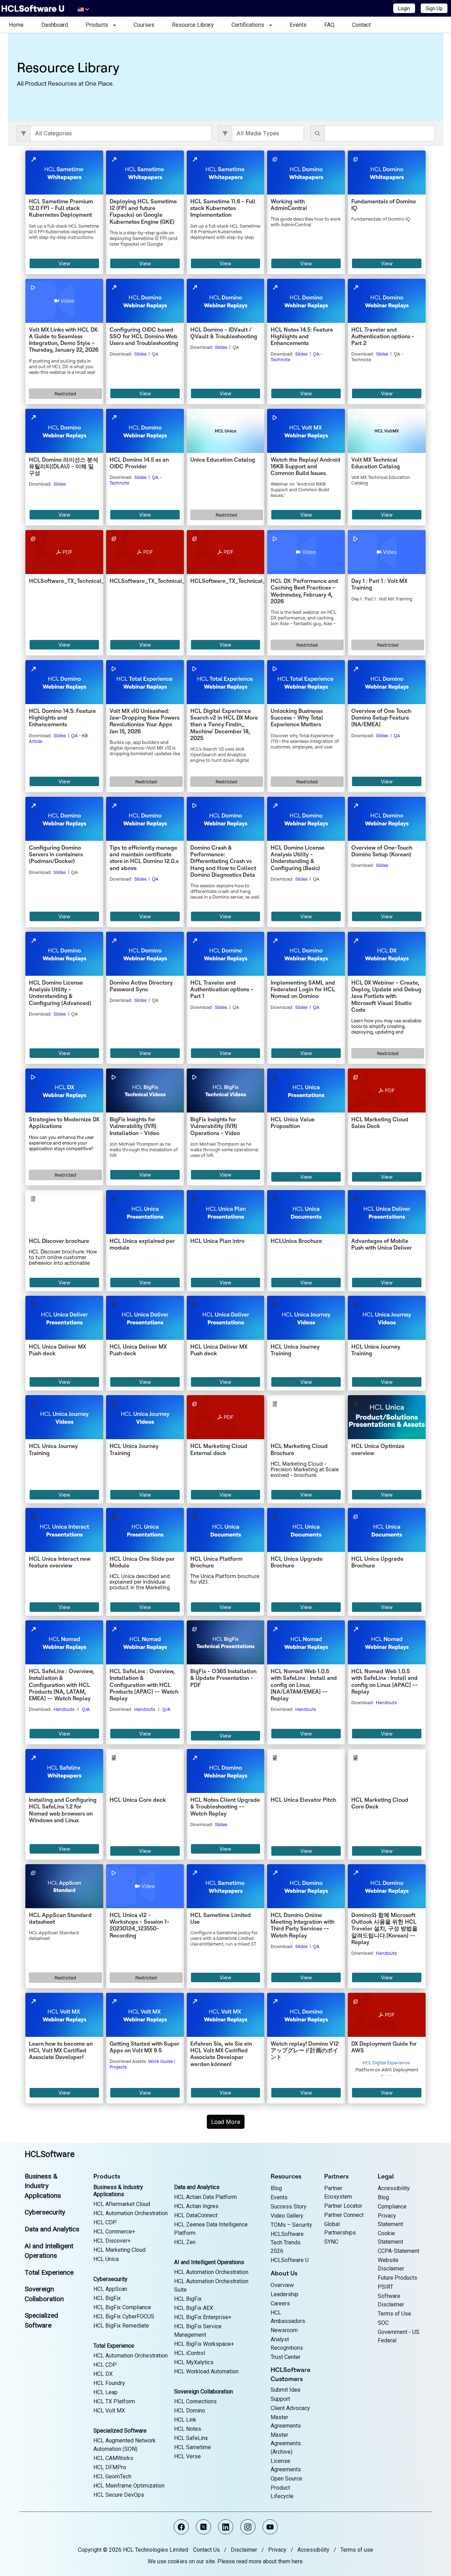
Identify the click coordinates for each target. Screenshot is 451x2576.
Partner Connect (344, 2215)
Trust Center (286, 2357)
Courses (144, 25)
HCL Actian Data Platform (205, 2197)
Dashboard (55, 25)
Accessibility (394, 2188)
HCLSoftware (50, 2154)
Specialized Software (120, 2431)
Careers (280, 2303)
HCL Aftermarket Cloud (122, 2204)
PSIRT (385, 2287)
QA (397, 735)
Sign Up (434, 8)
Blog (276, 2188)
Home (16, 25)
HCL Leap (106, 2392)
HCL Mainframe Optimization (129, 2486)
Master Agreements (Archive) (286, 2443)
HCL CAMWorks (113, 2458)
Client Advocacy (290, 2408)
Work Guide (160, 2061)
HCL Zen (185, 2242)
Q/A (86, 1709)
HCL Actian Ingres (196, 2206)
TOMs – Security (291, 2225)
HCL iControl (190, 2353)
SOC (383, 2323)
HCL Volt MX (109, 2411)
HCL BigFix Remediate (121, 2326)
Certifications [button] (250, 25)
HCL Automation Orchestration (131, 2213)
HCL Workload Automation (206, 2371)
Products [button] (99, 25)
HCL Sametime (193, 2447)
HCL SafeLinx (191, 2438)
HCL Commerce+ (114, 2232)
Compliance (392, 2207)
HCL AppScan (110, 2289)
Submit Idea (285, 2390)
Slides (140, 354)
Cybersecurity (45, 2212)
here (297, 2561)
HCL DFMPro (110, 2467)
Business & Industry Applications (43, 2186)
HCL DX (103, 2374)
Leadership (285, 2294)
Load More (226, 2122)
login (15, 2139)
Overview (282, 2285)
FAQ (329, 25)
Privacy (277, 2550)
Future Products (397, 2278)
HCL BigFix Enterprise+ (203, 2317)
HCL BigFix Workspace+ (204, 2344)
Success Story (289, 2207)
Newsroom (284, 2330)
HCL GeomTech (112, 2476)
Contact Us (206, 2550)
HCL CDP (105, 2222)
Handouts (64, 1709)
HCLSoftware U (290, 2260)
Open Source (286, 2479)
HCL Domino (190, 2411)
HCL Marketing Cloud (119, 2250)
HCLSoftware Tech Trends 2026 (287, 2242)
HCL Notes (188, 2429)
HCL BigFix (107, 2298)
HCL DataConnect (196, 2215)
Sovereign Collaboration (203, 2392)
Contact (361, 25)
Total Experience (49, 2272)
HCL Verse (187, 2456)
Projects (118, 2067)
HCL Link (185, 2420)
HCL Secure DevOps (119, 2495)
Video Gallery (287, 2216)
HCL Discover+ (112, 2241)
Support (280, 2399)
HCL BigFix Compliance (122, 2307)
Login (404, 8)
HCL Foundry (109, 2383)
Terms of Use (394, 2314)
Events (298, 25)
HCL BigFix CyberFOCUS (124, 2316)
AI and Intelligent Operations (209, 2262)
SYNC (331, 2242)
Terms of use (357, 2550)
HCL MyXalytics (194, 2362)
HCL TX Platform (114, 2401)
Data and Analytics (52, 2229)
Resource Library (193, 25)
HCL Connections (195, 2401)
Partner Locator (343, 2206)
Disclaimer (244, 2550)
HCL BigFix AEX (194, 2308)
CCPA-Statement (399, 2251)
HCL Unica (106, 2259)
